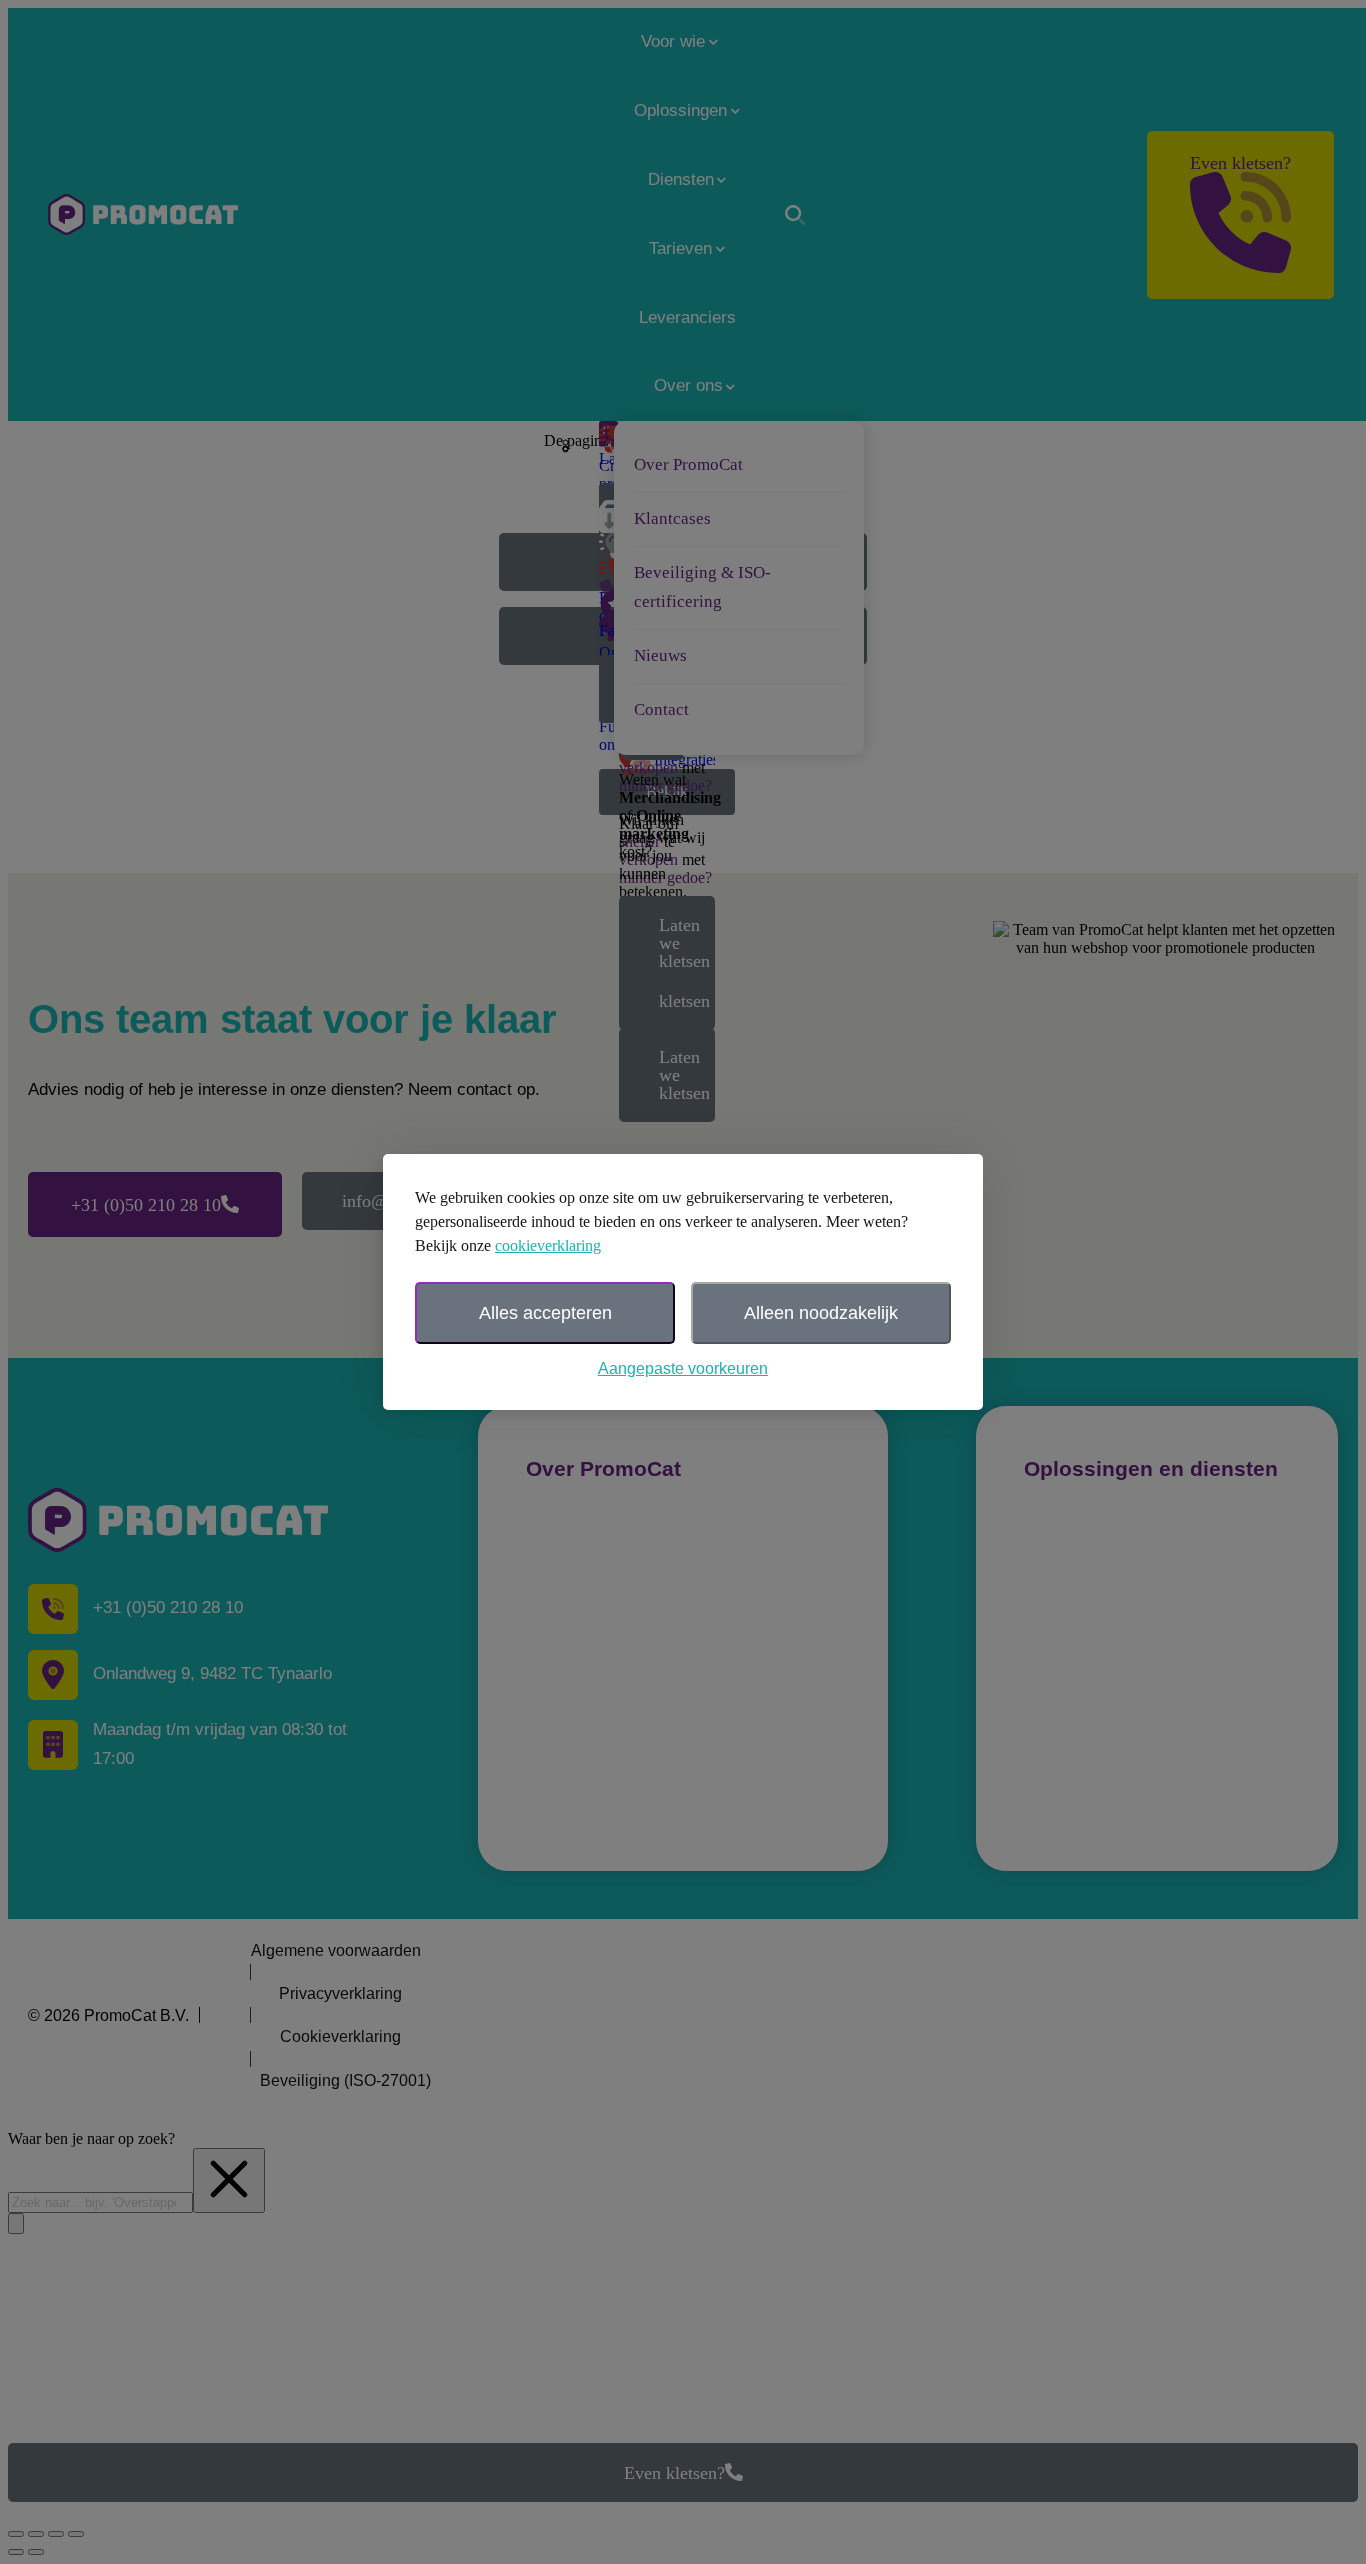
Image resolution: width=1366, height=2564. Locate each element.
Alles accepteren (545, 1313)
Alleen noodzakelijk (821, 1313)
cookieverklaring (548, 1245)
